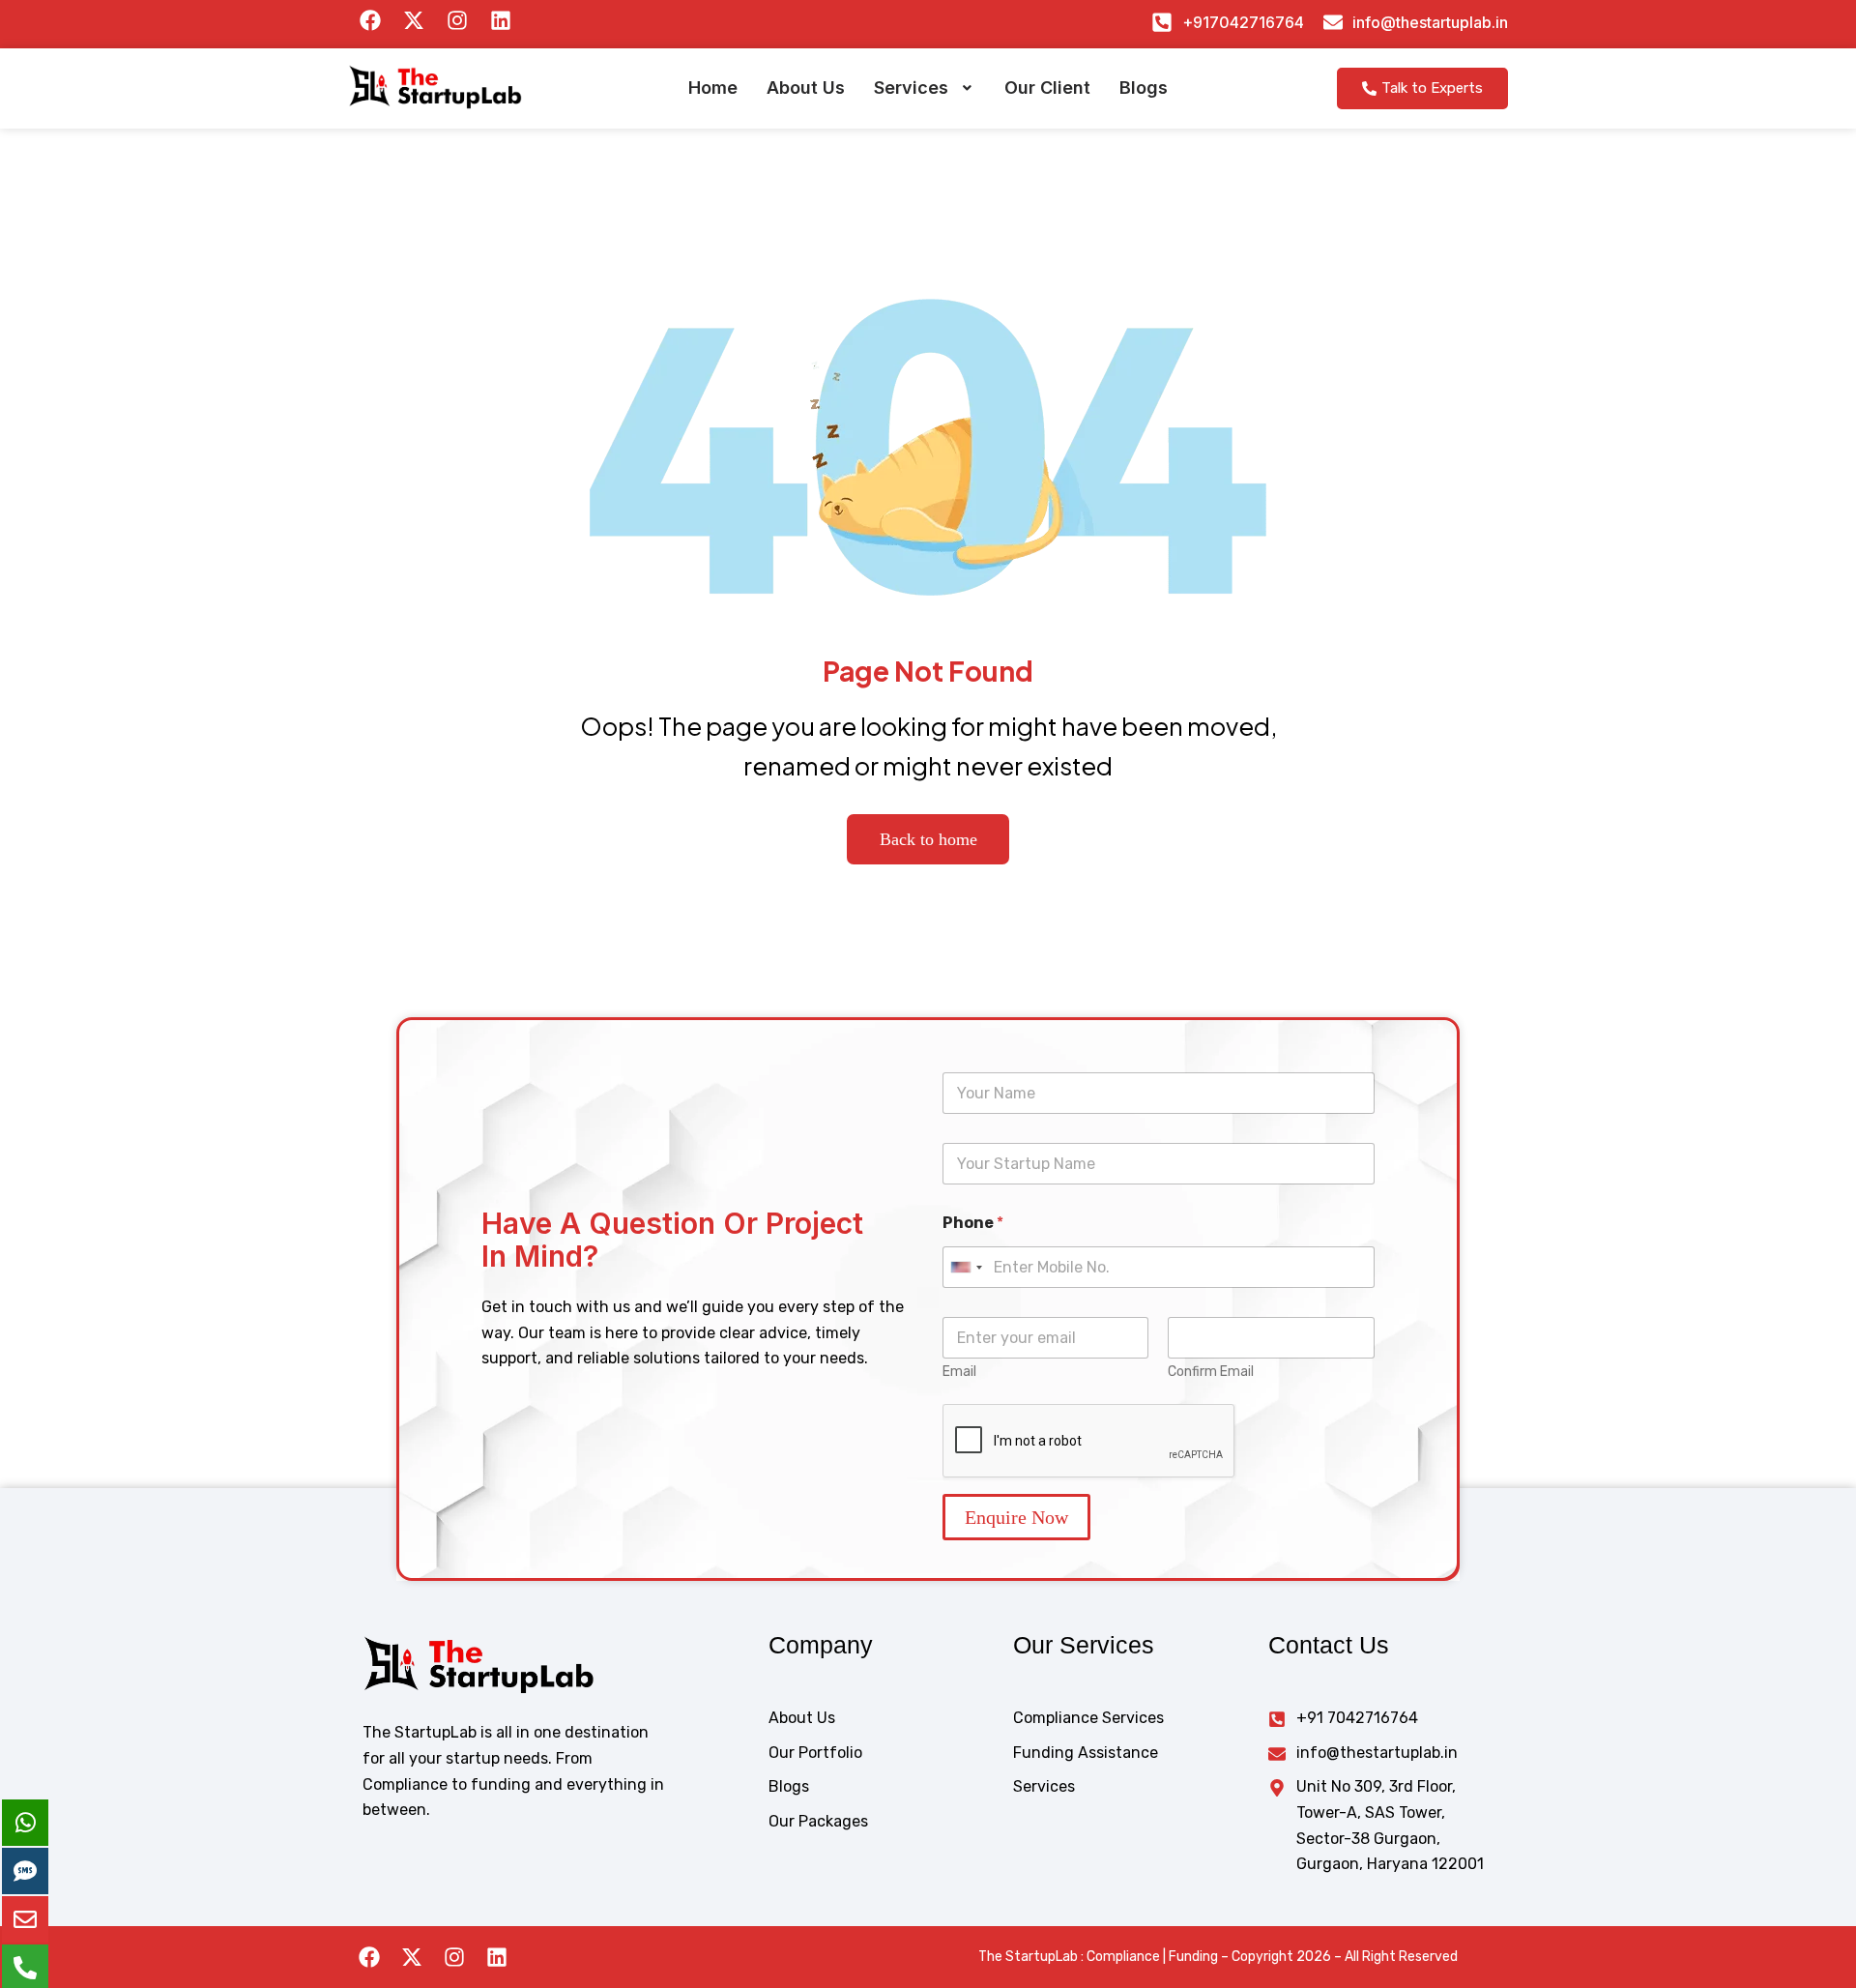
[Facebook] (369, 1957)
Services (911, 88)
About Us (806, 88)
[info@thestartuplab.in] (1333, 22)
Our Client (1047, 88)
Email (959, 1372)
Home (713, 88)
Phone (973, 1223)
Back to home (928, 839)
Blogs (1144, 88)
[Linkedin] (497, 1957)
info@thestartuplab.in (1430, 22)
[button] (925, 88)
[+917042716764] (1162, 22)
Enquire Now (1016, 1517)
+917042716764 (1243, 22)
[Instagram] (454, 1957)
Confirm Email (1211, 1372)
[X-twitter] (412, 1957)
